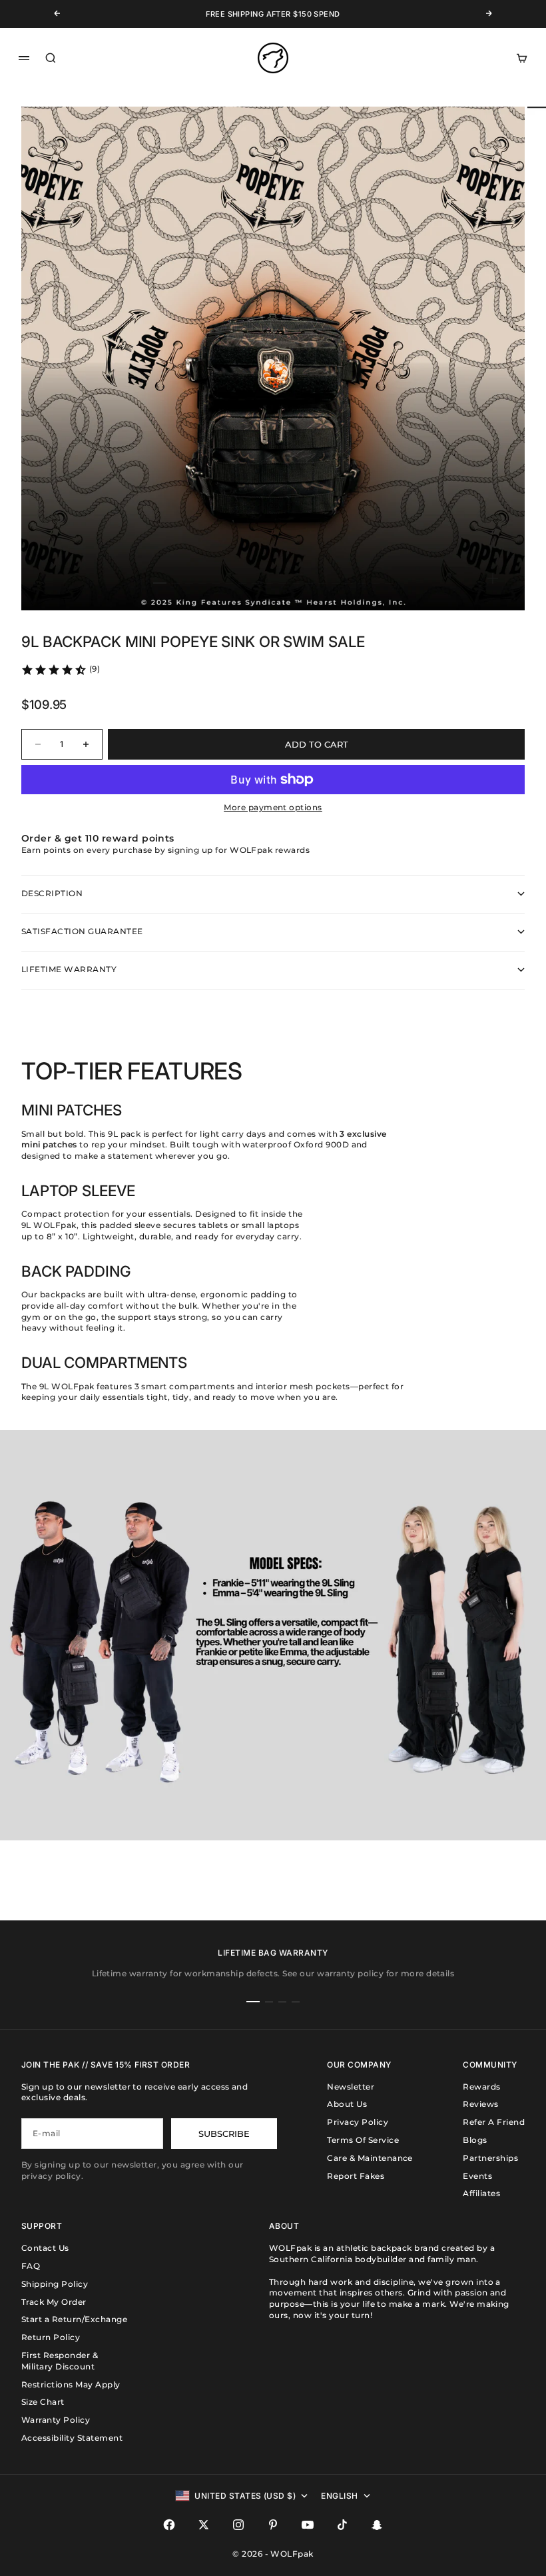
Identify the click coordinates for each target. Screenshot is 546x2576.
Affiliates (481, 2193)
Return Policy (51, 2337)
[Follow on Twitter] (204, 2525)
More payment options (273, 807)
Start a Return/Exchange (74, 2319)
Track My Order (54, 2302)
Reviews (480, 2104)
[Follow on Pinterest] (273, 2525)
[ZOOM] (493, 578)
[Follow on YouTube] (308, 2525)
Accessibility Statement (72, 2438)
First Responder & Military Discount (60, 2361)
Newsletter (351, 2087)
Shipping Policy (55, 2284)
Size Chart (43, 2402)
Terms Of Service (363, 2140)
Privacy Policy (358, 2122)
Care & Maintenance (370, 2158)
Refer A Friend (494, 2122)
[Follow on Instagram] (238, 2525)
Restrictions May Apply (71, 2384)
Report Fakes (356, 2176)
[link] (60, 670)
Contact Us (45, 2248)
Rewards (481, 2087)
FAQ (31, 2266)
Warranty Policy (56, 2420)
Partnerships (490, 2158)
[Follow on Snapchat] (377, 2525)
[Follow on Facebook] (169, 2525)
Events (477, 2176)
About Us (347, 2104)
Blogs (475, 2140)
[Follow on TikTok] (342, 2525)
